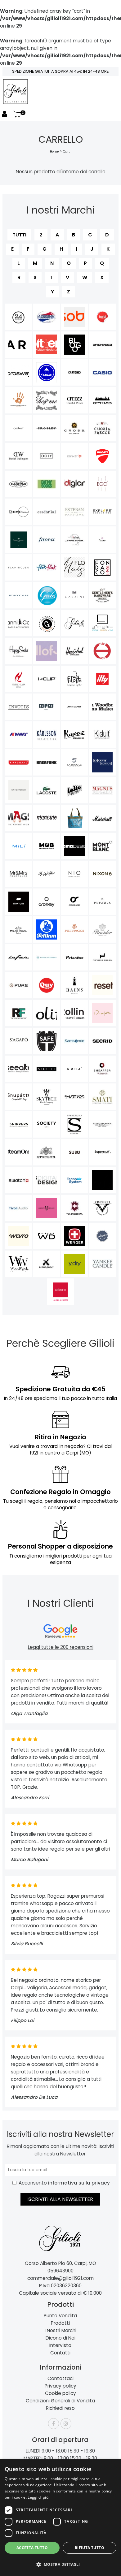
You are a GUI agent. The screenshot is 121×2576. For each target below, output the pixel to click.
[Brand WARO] (19, 1236)
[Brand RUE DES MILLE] (102, 1013)
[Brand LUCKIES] (74, 790)
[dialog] (60, 2518)
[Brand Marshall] (102, 818)
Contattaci (60, 2378)
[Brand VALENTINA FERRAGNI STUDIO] (47, 1208)
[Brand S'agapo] (19, 1041)
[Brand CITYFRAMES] (102, 400)
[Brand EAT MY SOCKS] (47, 484)
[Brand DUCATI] (102, 456)
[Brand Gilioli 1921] (74, 623)
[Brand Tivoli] (19, 1208)
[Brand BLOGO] (74, 345)
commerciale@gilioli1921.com (60, 2278)
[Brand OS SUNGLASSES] (74, 902)
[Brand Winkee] (102, 1236)
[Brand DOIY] (47, 456)
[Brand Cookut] (19, 428)
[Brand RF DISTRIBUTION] (19, 1013)
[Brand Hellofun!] (47, 651)
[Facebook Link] (54, 2424)
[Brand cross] (74, 428)
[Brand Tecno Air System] (74, 1180)
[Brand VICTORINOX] (74, 1208)
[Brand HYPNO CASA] (19, 679)
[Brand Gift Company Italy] (47, 623)
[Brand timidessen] (102, 1180)
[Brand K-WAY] (19, 735)
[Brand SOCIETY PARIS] (47, 1124)
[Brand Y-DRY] (74, 1264)
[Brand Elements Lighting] (19, 512)
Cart (66, 151)
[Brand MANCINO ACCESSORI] (47, 818)
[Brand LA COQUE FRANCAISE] (19, 790)
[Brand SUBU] (74, 1152)
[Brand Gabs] (47, 595)
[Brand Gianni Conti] (19, 623)
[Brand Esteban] (74, 512)
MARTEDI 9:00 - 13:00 (46, 2458)
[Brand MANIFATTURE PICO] (74, 818)
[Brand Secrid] (102, 1041)
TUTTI (19, 235)
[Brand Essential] (47, 512)
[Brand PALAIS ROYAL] (19, 929)
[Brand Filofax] (47, 540)
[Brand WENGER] (74, 1236)
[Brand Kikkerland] (19, 762)
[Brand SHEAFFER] (102, 1069)
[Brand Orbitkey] (47, 902)
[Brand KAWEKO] (74, 735)
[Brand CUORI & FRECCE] (102, 428)
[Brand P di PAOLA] (102, 902)
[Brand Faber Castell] (19, 540)
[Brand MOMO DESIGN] (74, 846)
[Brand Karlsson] (47, 735)
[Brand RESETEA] (102, 985)
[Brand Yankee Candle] (102, 1264)
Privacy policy (60, 2386)
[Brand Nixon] (102, 874)
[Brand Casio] (102, 372)
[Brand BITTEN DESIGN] (47, 345)
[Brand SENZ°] (74, 1069)
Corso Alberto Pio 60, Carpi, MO (60, 2263)
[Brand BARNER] (19, 345)
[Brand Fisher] (74, 540)
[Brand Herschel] (74, 651)
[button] (60, 2565)
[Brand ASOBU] (74, 317)
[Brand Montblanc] (102, 846)
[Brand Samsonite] (74, 1041)
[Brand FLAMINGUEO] (19, 567)
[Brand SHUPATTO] (19, 1097)
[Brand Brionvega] (102, 345)
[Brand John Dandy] (74, 707)
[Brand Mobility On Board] (47, 846)
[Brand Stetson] (47, 1152)
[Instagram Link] (66, 2424)
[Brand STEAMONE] (19, 1152)
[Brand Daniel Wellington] (19, 456)
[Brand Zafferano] (60, 1292)
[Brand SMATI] (102, 1097)
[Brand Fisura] (102, 540)
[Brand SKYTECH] (47, 1097)
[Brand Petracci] (74, 929)
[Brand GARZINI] (74, 595)
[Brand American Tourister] (47, 317)
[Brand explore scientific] (102, 512)
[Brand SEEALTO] (19, 1069)
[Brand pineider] (102, 929)
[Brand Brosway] (19, 372)
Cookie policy (60, 2393)
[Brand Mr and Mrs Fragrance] (19, 874)
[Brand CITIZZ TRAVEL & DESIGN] (74, 400)
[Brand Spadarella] (74, 1124)
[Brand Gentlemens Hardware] (102, 595)
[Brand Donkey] (74, 456)
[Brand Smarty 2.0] (74, 1097)
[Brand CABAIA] (47, 372)
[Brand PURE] (19, 985)
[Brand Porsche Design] (102, 957)
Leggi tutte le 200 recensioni (61, 1647)
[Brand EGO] (102, 484)
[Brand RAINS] (74, 985)
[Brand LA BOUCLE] (74, 762)
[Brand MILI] (19, 846)
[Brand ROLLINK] (74, 1013)
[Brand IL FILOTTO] (74, 679)
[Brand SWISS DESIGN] (47, 1180)
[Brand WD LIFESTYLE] (47, 1236)
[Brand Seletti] (47, 1069)
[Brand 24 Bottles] (19, 317)
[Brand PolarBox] (74, 957)
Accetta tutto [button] (32, 2548)
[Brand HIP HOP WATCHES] (102, 651)
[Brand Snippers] (19, 1124)
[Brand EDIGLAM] (74, 484)
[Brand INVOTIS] (19, 707)
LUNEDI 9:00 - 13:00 (46, 2451)
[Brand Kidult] (102, 735)
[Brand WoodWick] (19, 1264)
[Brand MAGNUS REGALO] (102, 790)
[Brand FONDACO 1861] (102, 567)
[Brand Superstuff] (102, 1152)
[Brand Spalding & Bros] (102, 1124)
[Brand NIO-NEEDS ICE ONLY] (74, 874)
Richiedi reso (60, 2408)
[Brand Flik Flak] (47, 567)
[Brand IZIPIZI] (47, 707)
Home (54, 151)
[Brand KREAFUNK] (47, 762)
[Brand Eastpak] (19, 484)
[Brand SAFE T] (47, 1041)
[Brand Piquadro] (47, 957)
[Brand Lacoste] (47, 790)
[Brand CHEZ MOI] (47, 400)
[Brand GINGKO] (102, 623)
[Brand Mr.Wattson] (47, 874)
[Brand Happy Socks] (19, 651)
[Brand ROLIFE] (47, 1013)
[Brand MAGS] (19, 818)
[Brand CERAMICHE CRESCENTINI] (19, 400)
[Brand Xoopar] (47, 1264)
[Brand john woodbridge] (102, 707)
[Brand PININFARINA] (19, 957)
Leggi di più (38, 2497)
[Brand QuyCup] (47, 985)
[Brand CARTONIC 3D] (74, 372)
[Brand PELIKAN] (47, 929)
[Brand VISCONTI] (102, 1208)
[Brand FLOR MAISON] (74, 567)
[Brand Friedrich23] (19, 595)
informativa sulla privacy (79, 2183)
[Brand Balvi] (102, 317)
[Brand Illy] (102, 679)
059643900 (60, 2271)
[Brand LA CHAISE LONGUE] (102, 762)
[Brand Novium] (19, 902)
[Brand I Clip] (47, 679)
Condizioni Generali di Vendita (60, 2401)
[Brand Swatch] (19, 1180)
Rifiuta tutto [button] (90, 2548)
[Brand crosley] (47, 428)
